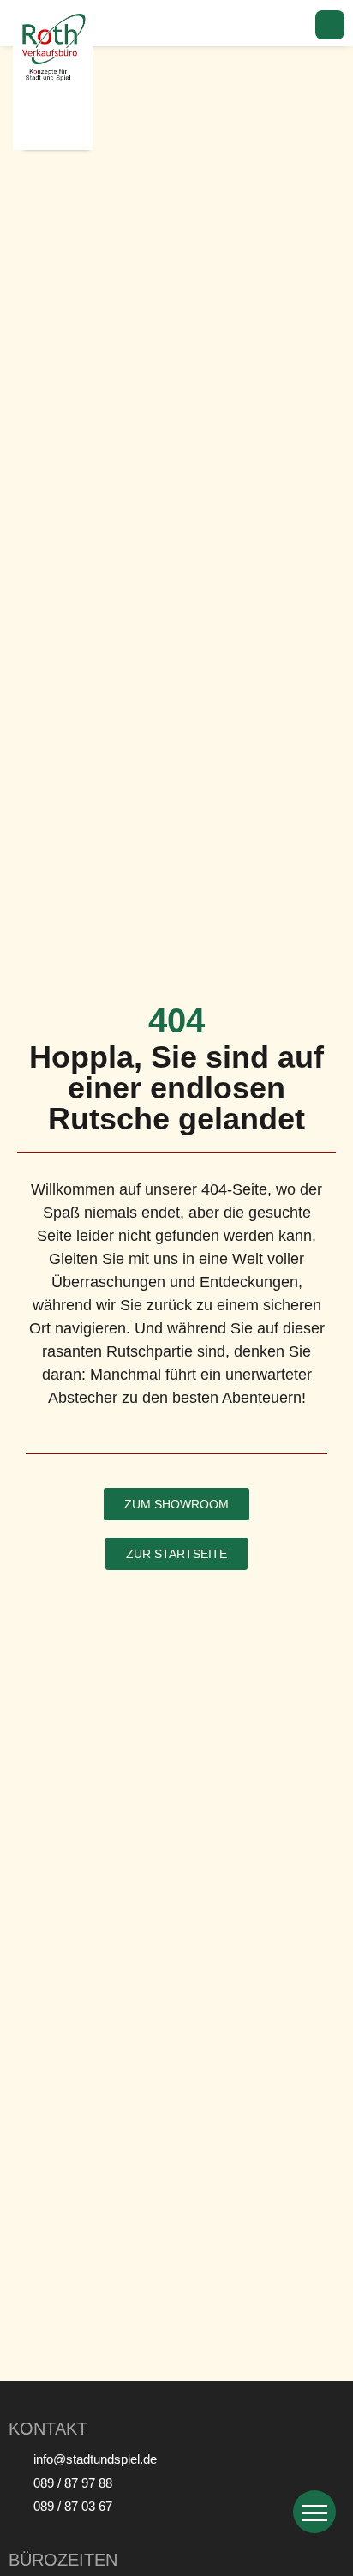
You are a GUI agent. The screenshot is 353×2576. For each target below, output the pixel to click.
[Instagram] (330, 25)
